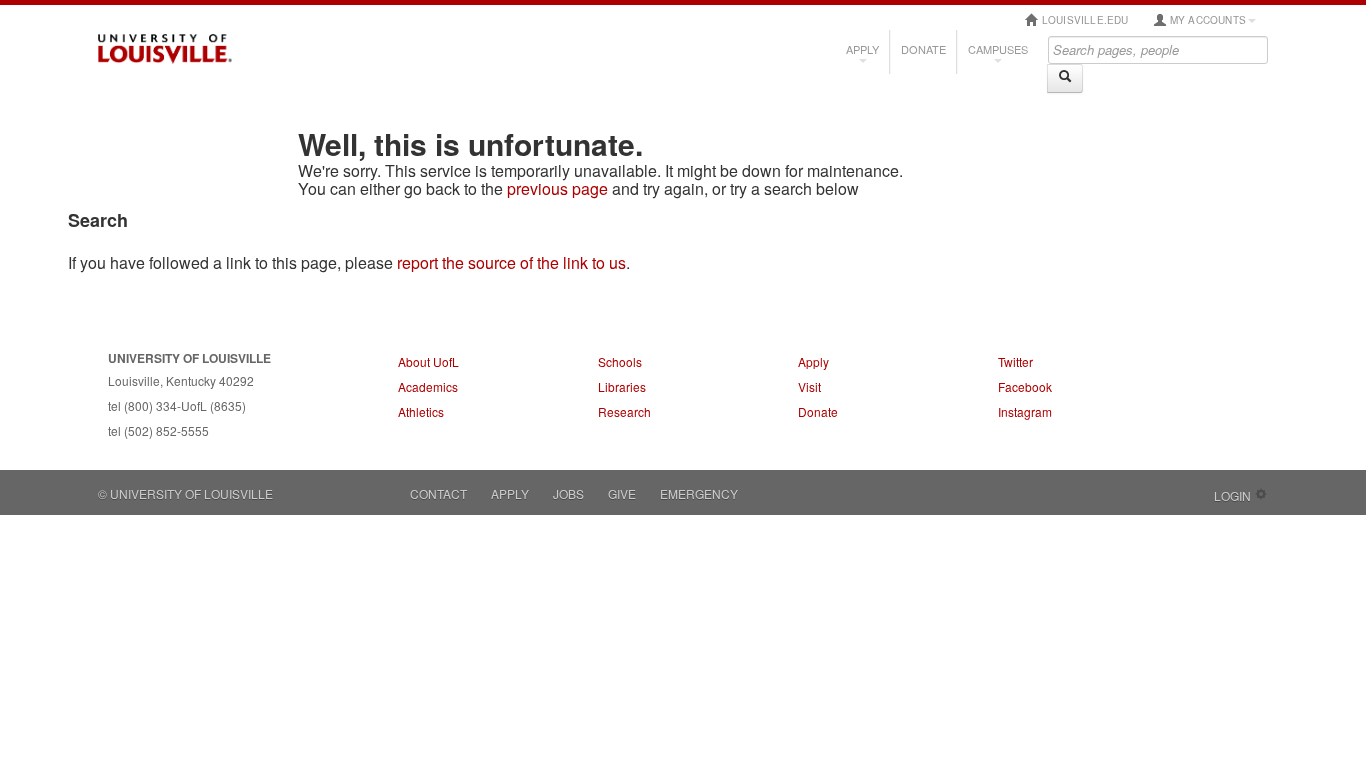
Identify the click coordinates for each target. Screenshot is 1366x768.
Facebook (1025, 386)
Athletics (421, 411)
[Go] (1065, 78)
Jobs (568, 493)
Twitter (1015, 361)
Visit (809, 386)
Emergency (699, 493)
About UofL (428, 361)
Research (624, 411)
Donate (923, 49)
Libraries (622, 386)
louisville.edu (1084, 20)
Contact (438, 493)
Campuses (998, 49)
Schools (620, 361)
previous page (557, 188)
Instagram (1025, 411)
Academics (428, 386)
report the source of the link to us (511, 262)
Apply (862, 49)
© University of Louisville (185, 493)
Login (1232, 495)
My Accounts (1206, 20)
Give (622, 493)
